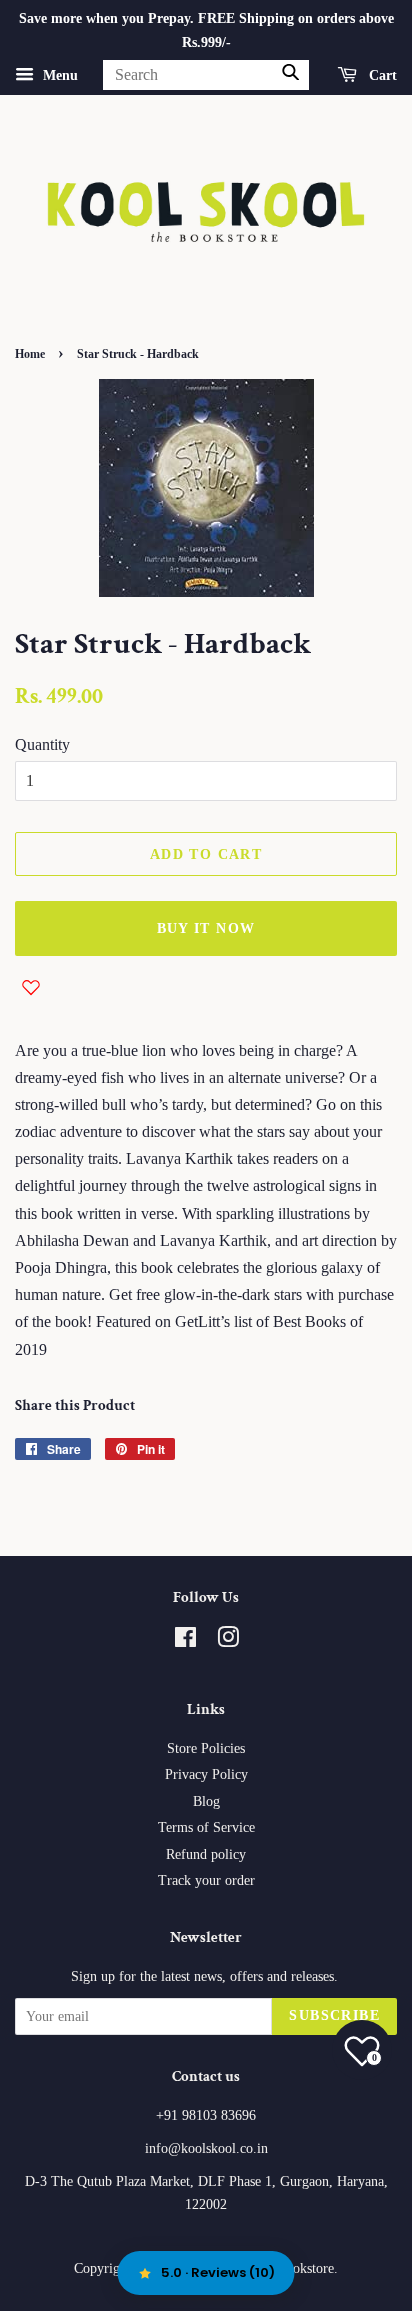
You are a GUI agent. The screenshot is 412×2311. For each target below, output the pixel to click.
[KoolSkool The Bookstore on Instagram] (228, 1641)
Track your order (206, 1880)
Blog (206, 1801)
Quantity (42, 744)
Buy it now (206, 928)
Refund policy (206, 1854)
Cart (381, 74)
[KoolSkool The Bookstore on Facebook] (185, 1641)
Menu (58, 74)
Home (30, 354)
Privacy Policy (206, 1774)
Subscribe (334, 2015)
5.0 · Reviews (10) (218, 2272)
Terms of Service (206, 1827)
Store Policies (206, 1748)
